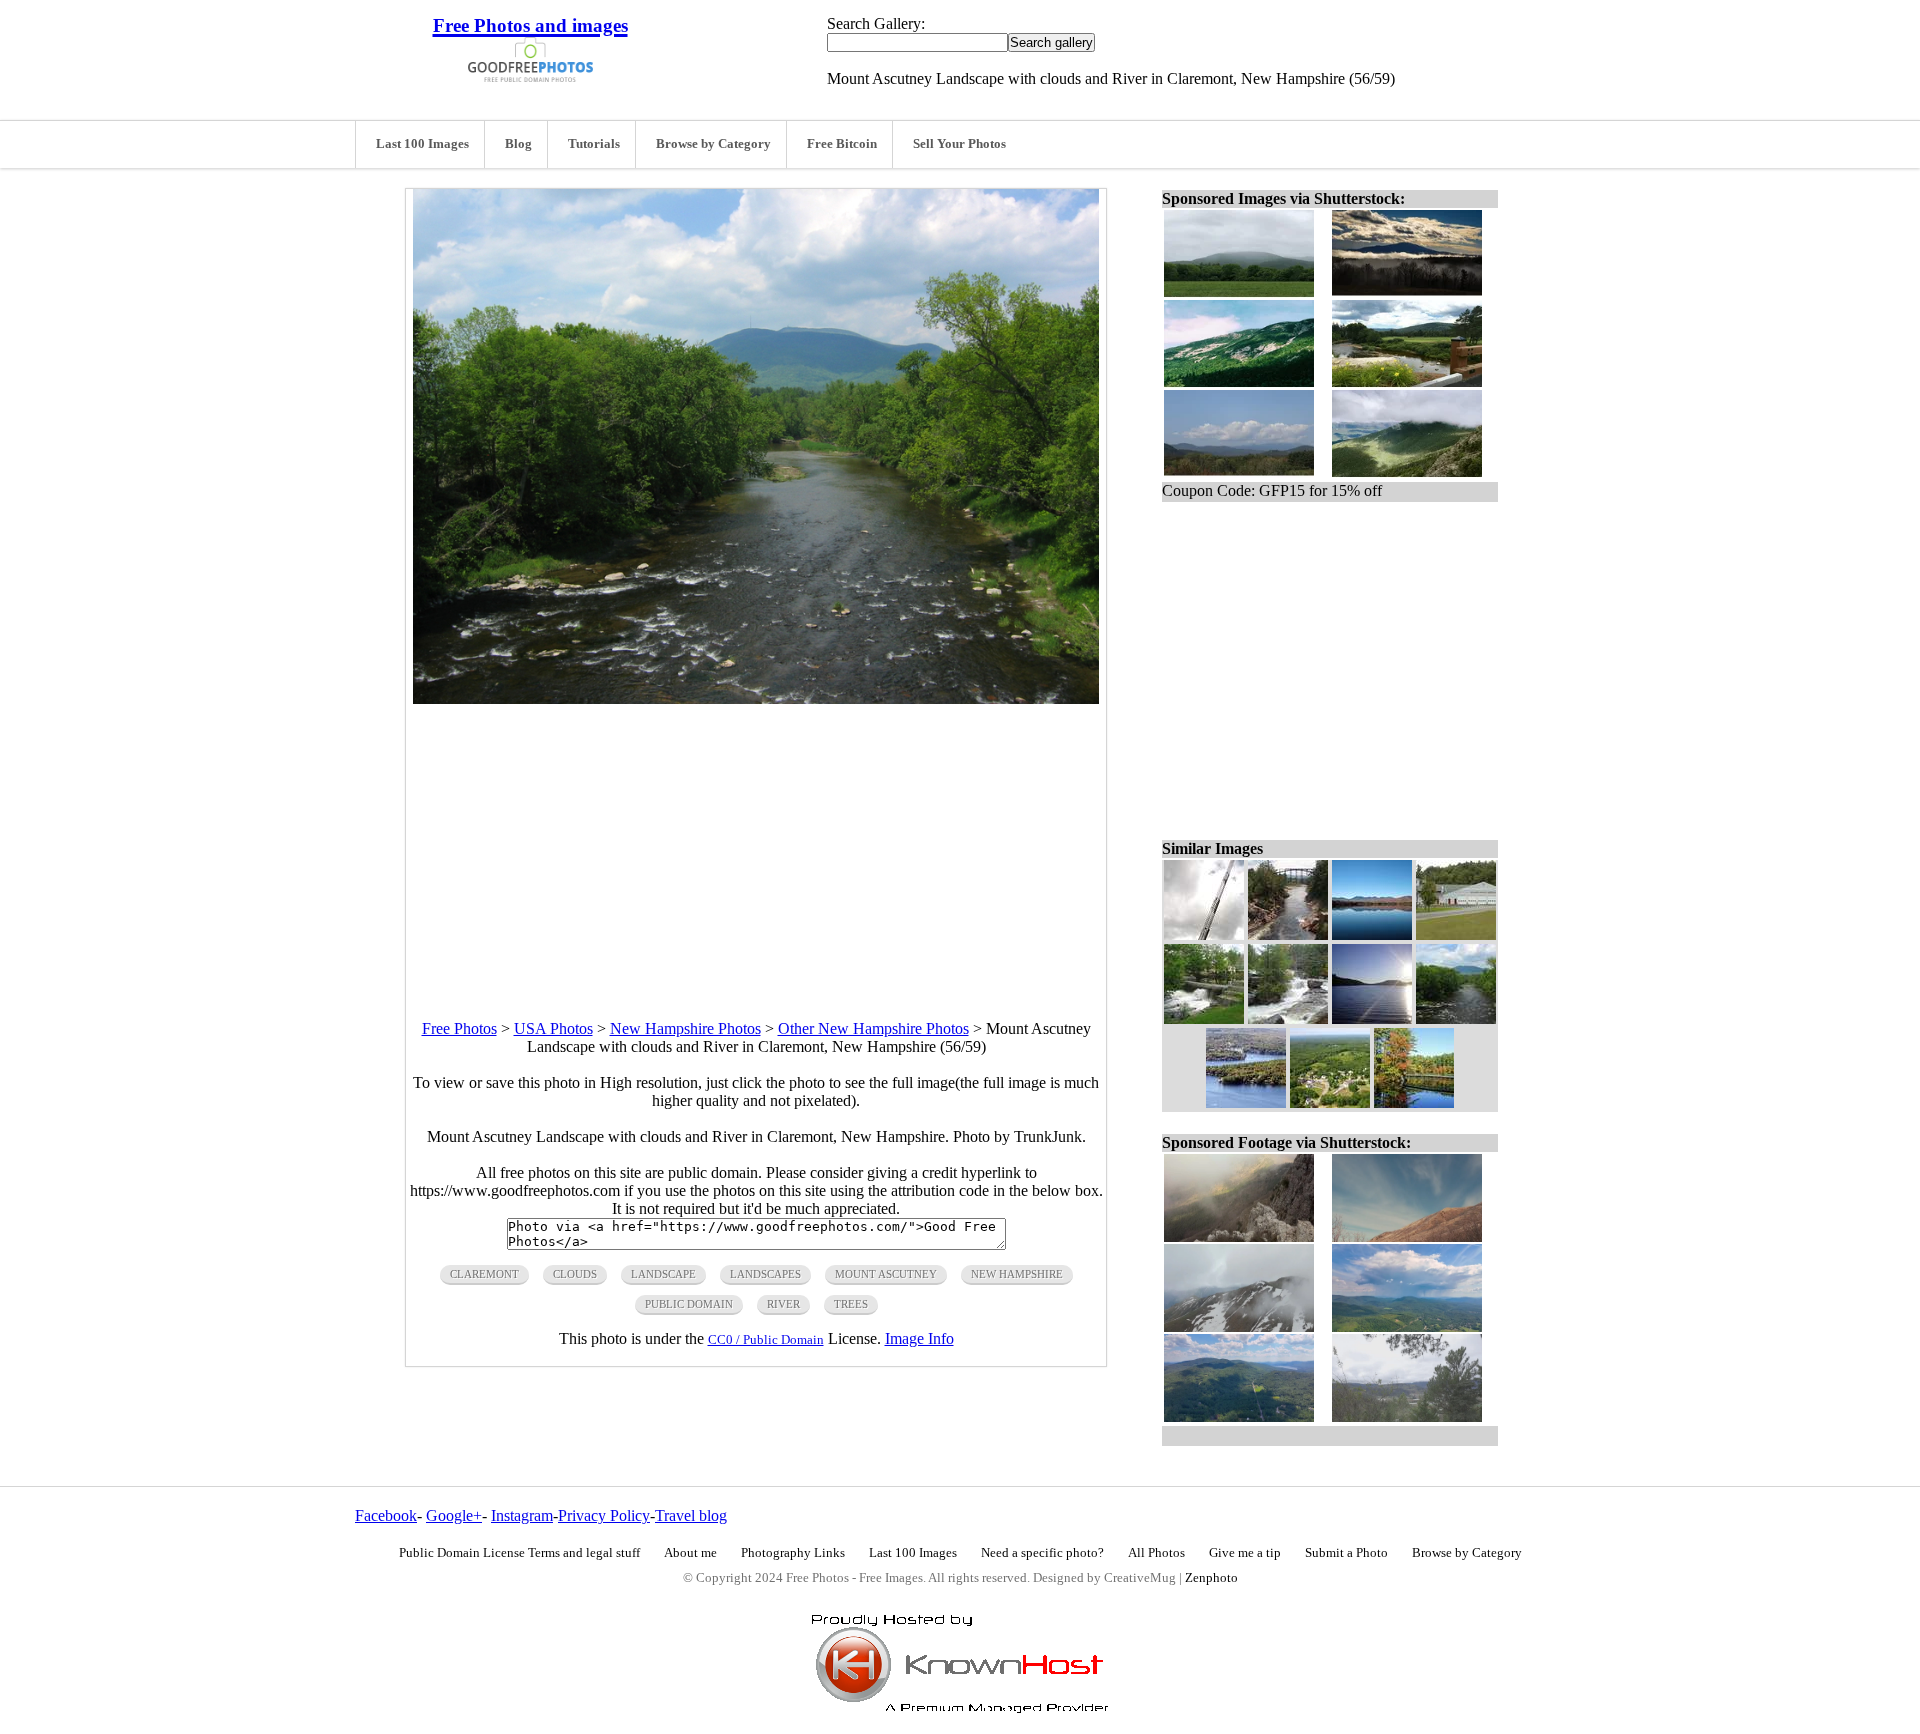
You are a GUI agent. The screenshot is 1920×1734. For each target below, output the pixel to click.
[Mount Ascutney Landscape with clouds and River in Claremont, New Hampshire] (1456, 1018)
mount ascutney (886, 1274)
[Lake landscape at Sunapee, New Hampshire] (1246, 1102)
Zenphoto (1211, 1578)
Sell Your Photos (959, 144)
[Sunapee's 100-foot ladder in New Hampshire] (1204, 934)
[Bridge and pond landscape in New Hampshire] (1414, 1102)
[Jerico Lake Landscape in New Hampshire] (1372, 934)
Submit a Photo (1346, 1553)
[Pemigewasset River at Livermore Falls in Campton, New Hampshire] (1288, 934)
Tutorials (594, 144)
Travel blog (691, 1515)
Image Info (919, 1338)
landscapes (765, 1274)
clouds (575, 1274)
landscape (663, 1274)
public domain (689, 1304)
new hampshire (1017, 1274)
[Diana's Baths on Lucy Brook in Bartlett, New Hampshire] (1288, 1018)
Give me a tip (1245, 1553)
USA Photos (553, 1028)
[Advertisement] (756, 844)
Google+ (454, 1515)
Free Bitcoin (842, 144)
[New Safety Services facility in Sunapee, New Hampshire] (1456, 934)
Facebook (386, 1515)
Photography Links (793, 1553)
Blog (518, 144)
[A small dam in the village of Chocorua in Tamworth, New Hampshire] (1204, 1018)
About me (690, 1553)
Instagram (522, 1515)
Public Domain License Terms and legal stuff (519, 1553)
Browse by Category (713, 144)
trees (851, 1304)
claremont (484, 1274)
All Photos (1156, 1553)
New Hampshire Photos (685, 1028)
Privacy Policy (604, 1515)
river (783, 1304)
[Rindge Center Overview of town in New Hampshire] (1330, 1102)
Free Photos (459, 1028)
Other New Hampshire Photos (873, 1028)
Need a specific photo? (1042, 1553)
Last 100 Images (422, 144)
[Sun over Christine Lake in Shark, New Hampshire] (1372, 1018)
